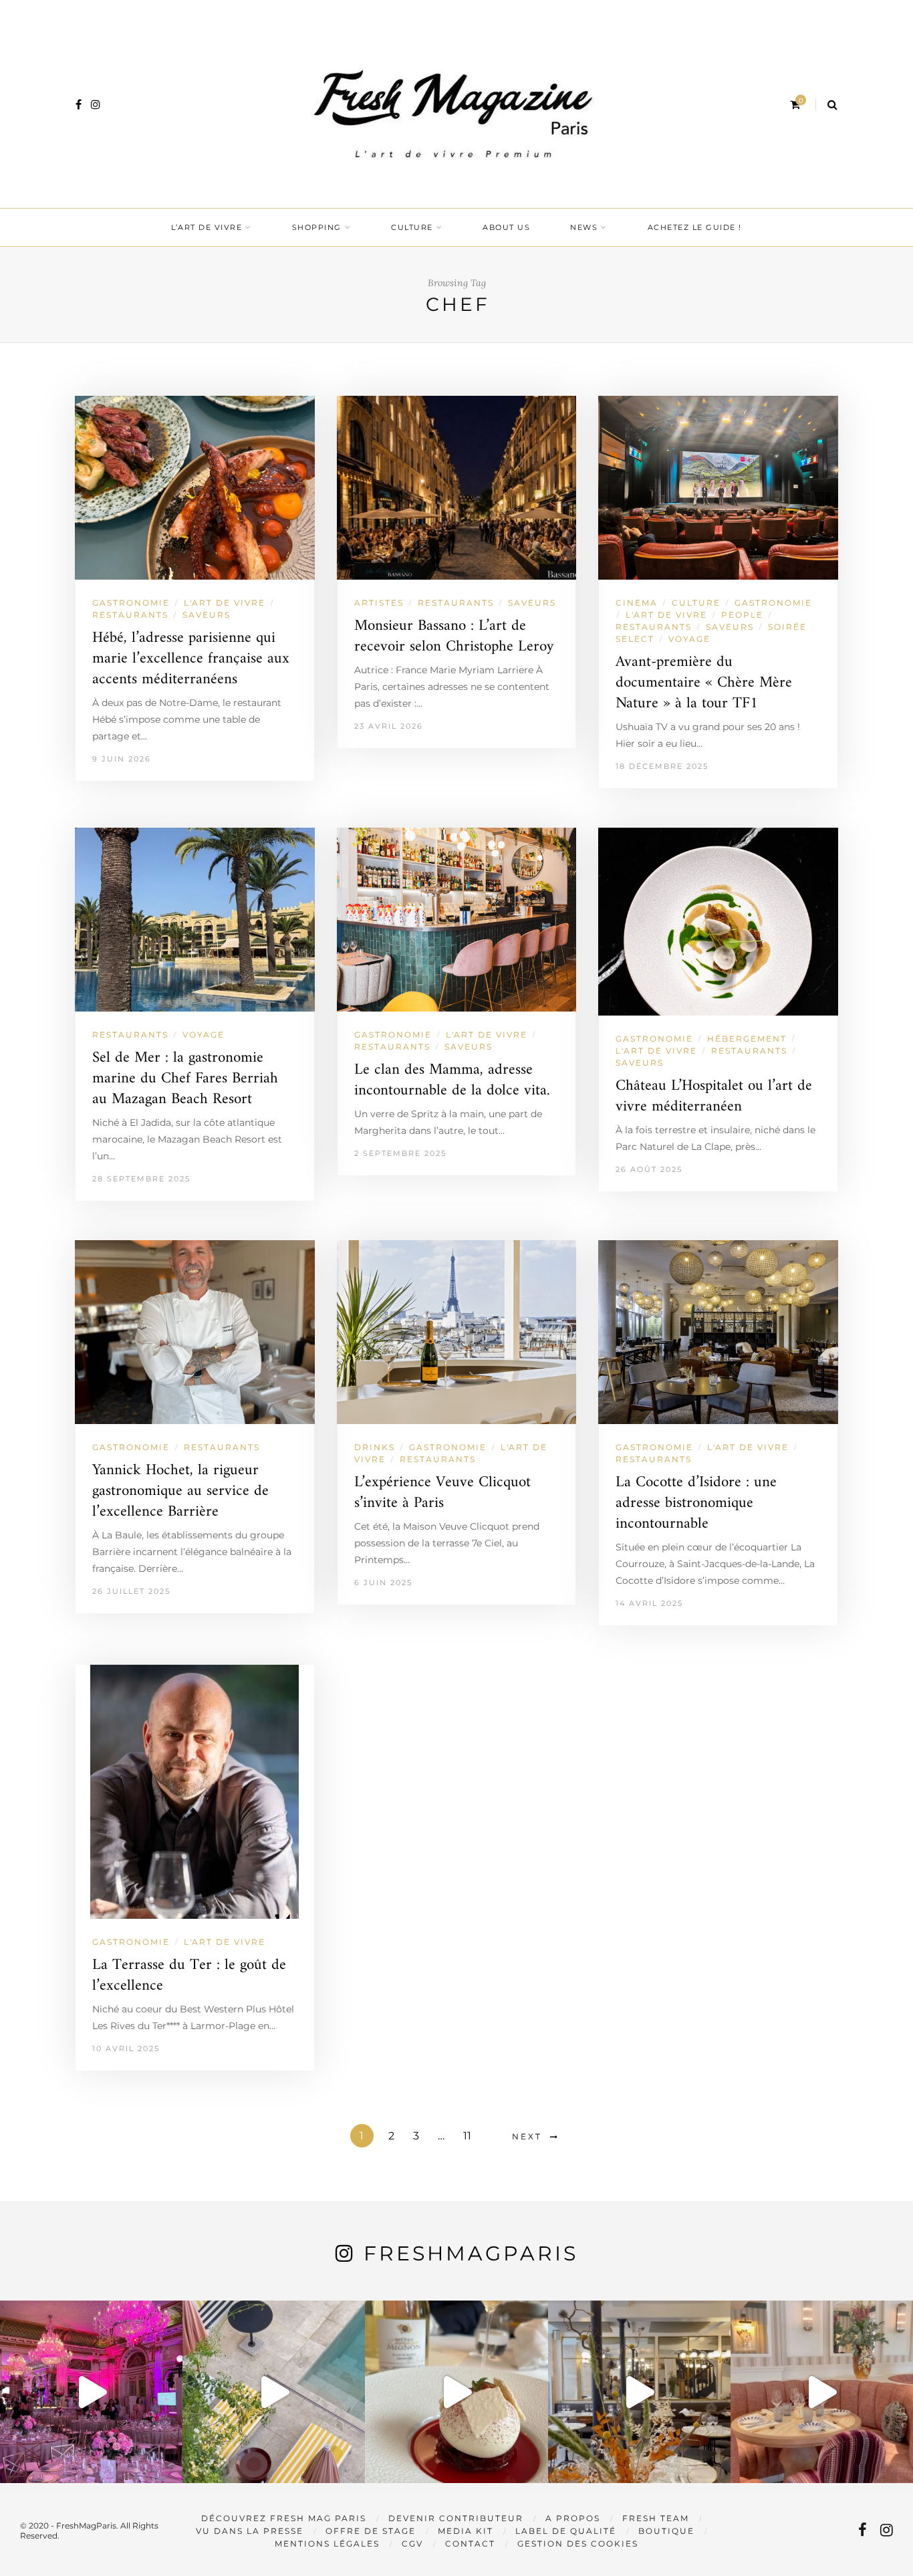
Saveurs (207, 615)
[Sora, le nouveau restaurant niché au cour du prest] (822, 2392)
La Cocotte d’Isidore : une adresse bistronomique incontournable (696, 1503)
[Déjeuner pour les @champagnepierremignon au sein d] (456, 2392)
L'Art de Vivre (225, 603)
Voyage (689, 639)
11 (467, 2136)
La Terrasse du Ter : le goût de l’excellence (189, 1976)
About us (506, 227)
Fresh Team (656, 2518)
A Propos (573, 2518)
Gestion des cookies (578, 2544)
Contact (470, 2544)
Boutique (666, 2531)
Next (527, 2136)
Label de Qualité (566, 2531)
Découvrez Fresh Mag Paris (284, 2518)
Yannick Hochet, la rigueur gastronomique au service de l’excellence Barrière (180, 1491)
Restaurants (130, 615)
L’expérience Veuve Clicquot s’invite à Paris (442, 1493)
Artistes (379, 603)
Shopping (317, 227)
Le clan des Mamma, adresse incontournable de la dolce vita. (452, 1080)
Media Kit (466, 2531)
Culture (412, 227)
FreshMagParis (471, 2253)
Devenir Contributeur (456, 2518)
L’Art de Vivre (207, 227)
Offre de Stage (371, 2531)
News (584, 227)
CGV (412, 2544)
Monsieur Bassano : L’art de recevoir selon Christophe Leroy (454, 636)
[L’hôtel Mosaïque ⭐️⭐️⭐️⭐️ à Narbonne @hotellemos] (274, 2392)
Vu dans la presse (250, 2531)
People (742, 615)
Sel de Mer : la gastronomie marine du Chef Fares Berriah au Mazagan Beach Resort (185, 1079)
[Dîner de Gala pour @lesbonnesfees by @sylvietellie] (91, 2392)
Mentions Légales (327, 2544)
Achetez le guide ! (695, 227)
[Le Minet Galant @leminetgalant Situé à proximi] (639, 2392)
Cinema (637, 603)
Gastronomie (131, 603)
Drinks (375, 1447)
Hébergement (747, 1039)
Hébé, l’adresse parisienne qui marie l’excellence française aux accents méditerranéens (191, 659)
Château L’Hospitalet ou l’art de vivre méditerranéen (714, 1096)
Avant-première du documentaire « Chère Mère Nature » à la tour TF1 (704, 683)
